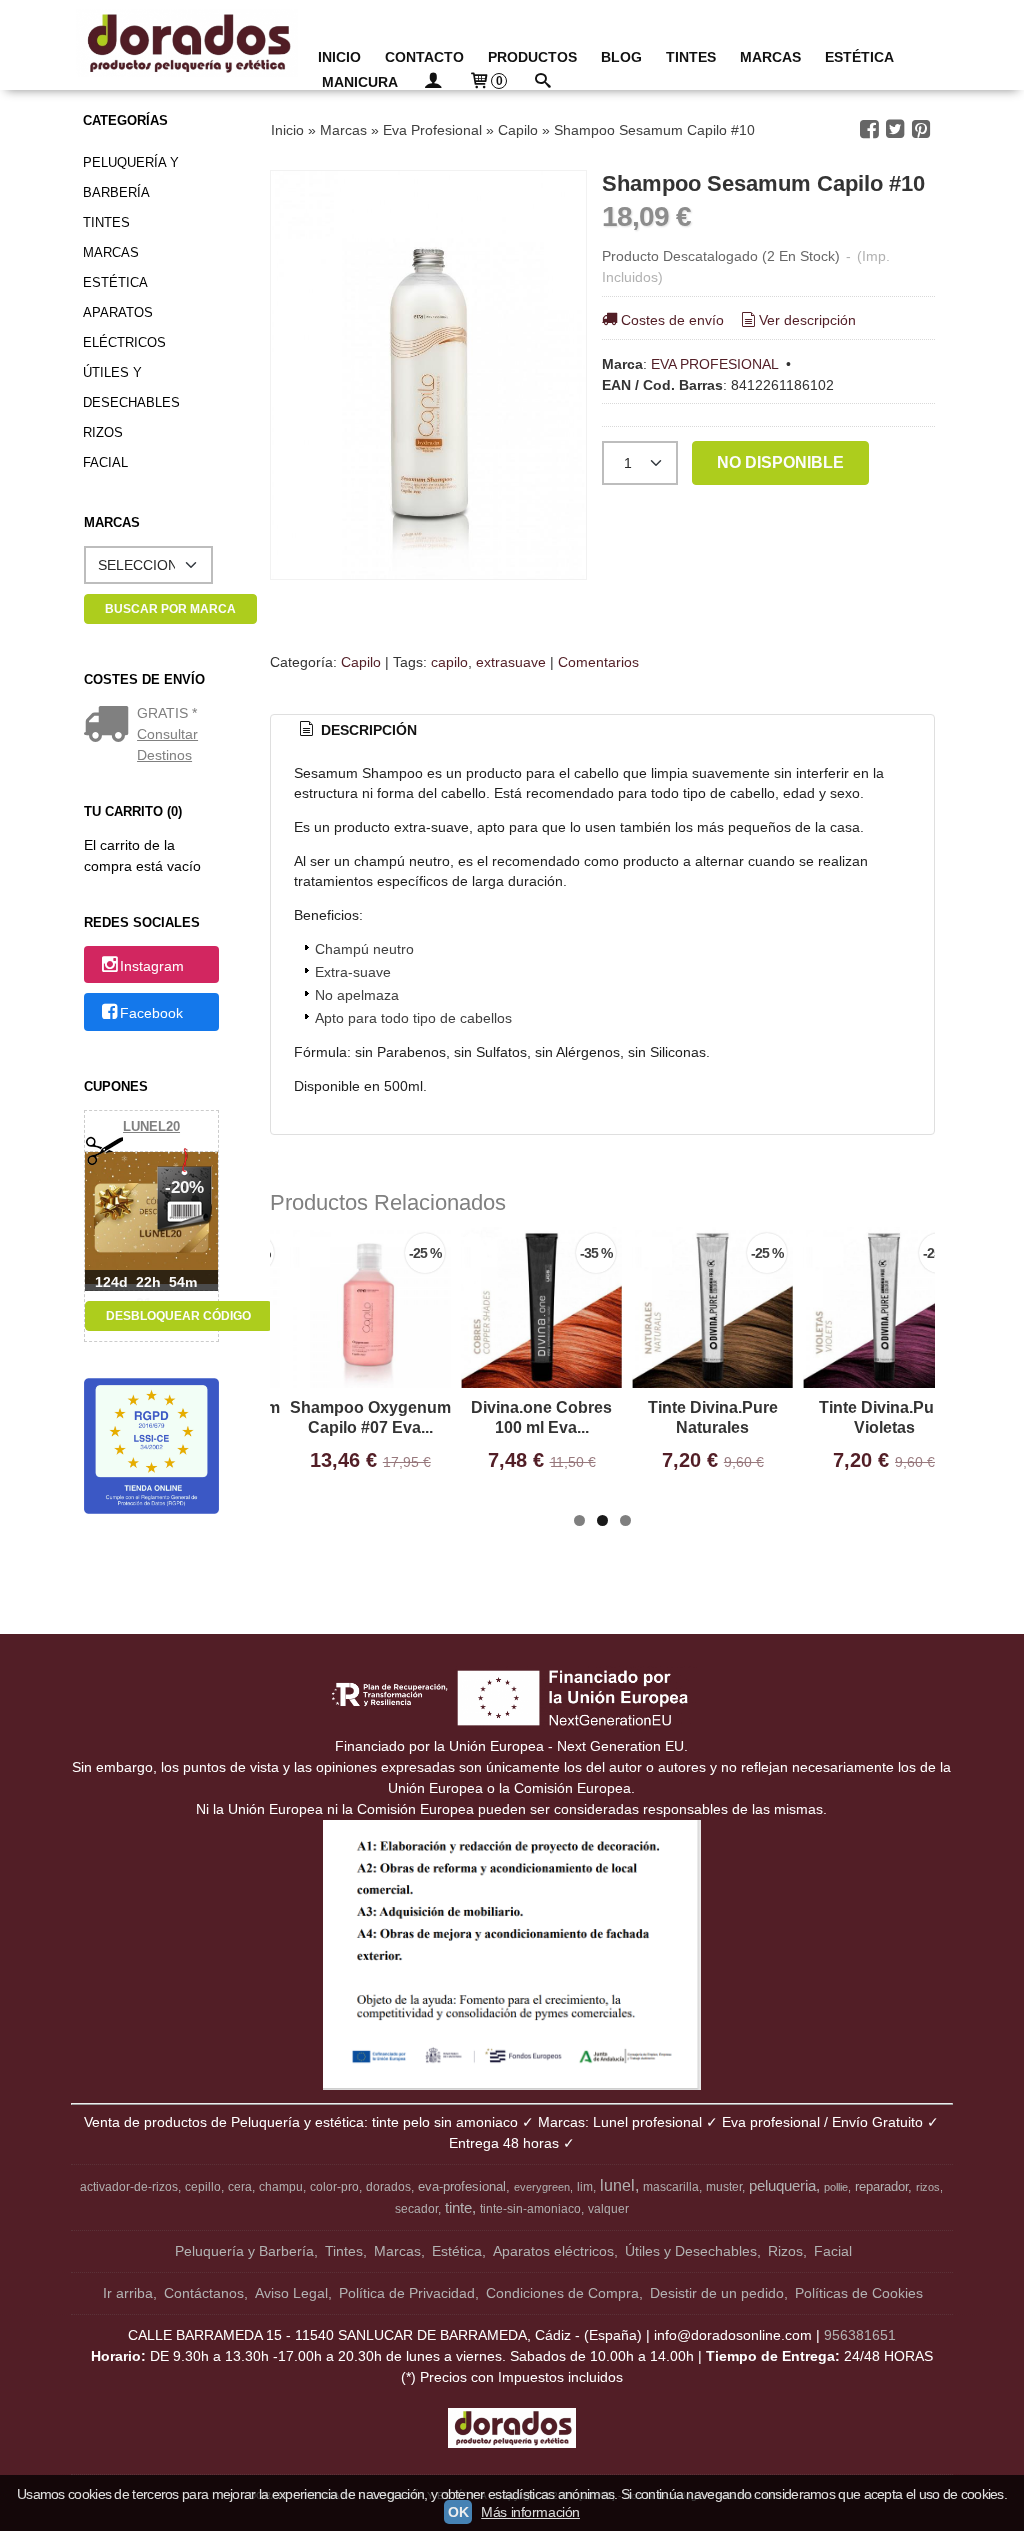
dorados (388, 2187)
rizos (928, 2187)
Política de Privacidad (407, 2293)
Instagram (152, 966)
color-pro (334, 2187)
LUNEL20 (151, 1126)
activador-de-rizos (129, 2187)
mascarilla (671, 2187)
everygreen (542, 2187)
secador (416, 2209)
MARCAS (770, 57)
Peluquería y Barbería (131, 177)
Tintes (106, 222)
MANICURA (360, 82)
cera (240, 2187)
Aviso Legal (291, 2293)
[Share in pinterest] (921, 129)
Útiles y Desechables (131, 387)
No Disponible (780, 462)
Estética (115, 282)
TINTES (691, 57)
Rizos (103, 432)
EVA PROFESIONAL (714, 364)
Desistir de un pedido (717, 2293)
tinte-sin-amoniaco (530, 2209)
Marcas (111, 252)
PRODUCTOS (532, 57)
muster (724, 2187)
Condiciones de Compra (562, 2293)
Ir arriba (128, 2293)
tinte (458, 2208)
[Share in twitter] (895, 129)
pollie (836, 2187)
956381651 (860, 2335)
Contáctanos (204, 2293)
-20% (184, 1187)
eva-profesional (462, 2186)
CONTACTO (424, 57)
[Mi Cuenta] (433, 82)
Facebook (151, 1013)
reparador (881, 2186)
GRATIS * (167, 713)
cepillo (203, 2187)
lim (585, 2187)
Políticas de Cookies (859, 2293)
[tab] (356, 731)
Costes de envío (672, 320)
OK (458, 2512)
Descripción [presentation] (367, 730)
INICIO (339, 57)
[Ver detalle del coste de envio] (110, 726)
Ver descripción (807, 320)
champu (281, 2187)
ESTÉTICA (859, 57)
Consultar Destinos (167, 744)
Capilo (361, 662)
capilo (449, 662)
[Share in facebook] (869, 129)
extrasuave (511, 662)
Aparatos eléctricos (124, 327)
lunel (617, 2185)
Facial (105, 462)
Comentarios (598, 662)
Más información (530, 2512)
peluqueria (782, 2186)
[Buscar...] (542, 82)
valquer (608, 2209)
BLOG (621, 57)
